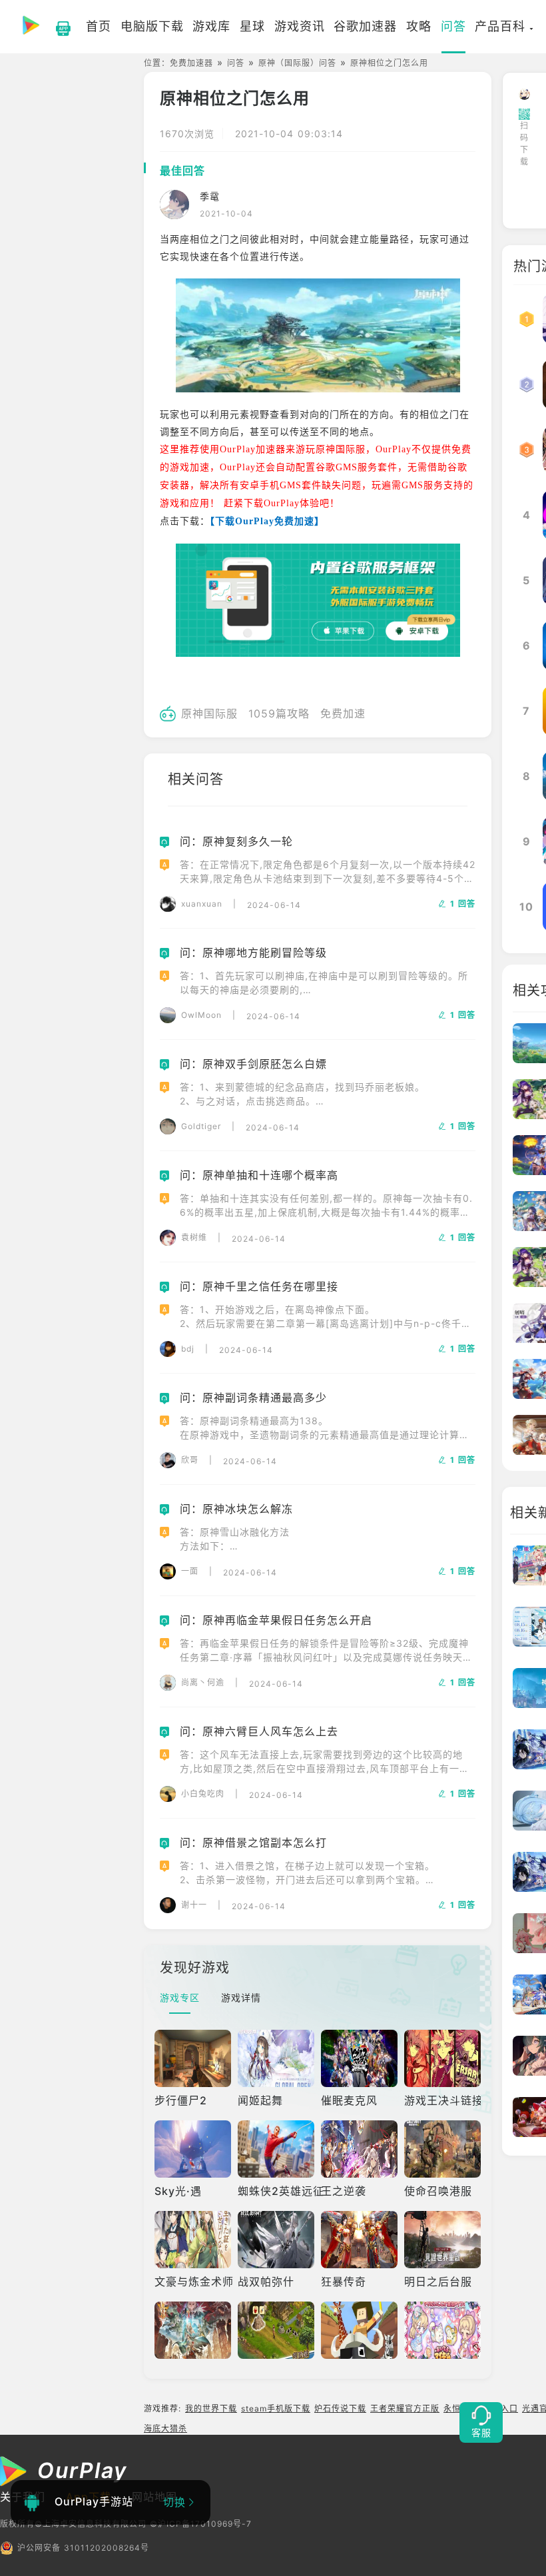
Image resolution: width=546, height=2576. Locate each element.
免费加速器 (191, 63)
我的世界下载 (211, 2408)
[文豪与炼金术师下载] (193, 2240)
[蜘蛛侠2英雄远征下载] (276, 2149)
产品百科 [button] (500, 26)
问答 (236, 63)
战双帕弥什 (266, 2282)
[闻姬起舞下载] (276, 2058)
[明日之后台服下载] (442, 2240)
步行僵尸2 (181, 2100)
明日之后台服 (438, 2282)
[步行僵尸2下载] (193, 2058)
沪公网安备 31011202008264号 (83, 2548)
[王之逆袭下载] (359, 2149)
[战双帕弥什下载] (276, 2240)
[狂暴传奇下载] (359, 2240)
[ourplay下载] (57, 27)
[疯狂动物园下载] (359, 2330)
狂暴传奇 (344, 2282)
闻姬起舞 (260, 2100)
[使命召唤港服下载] (442, 2149)
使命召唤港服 (438, 2191)
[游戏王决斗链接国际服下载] (442, 2058)
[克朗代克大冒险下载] (276, 2330)
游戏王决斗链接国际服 (461, 2100)
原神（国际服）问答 (297, 63)
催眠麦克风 (349, 2100)
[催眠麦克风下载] (359, 2058)
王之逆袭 (344, 2191)
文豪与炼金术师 (194, 2282)
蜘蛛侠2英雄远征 (281, 2191)
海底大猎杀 (165, 2428)
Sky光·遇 (178, 2191)
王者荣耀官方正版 (405, 2408)
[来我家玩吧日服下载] (442, 2330)
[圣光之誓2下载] (193, 2330)
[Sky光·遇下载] (193, 2149)
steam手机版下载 (276, 2408)
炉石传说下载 (340, 2408)
